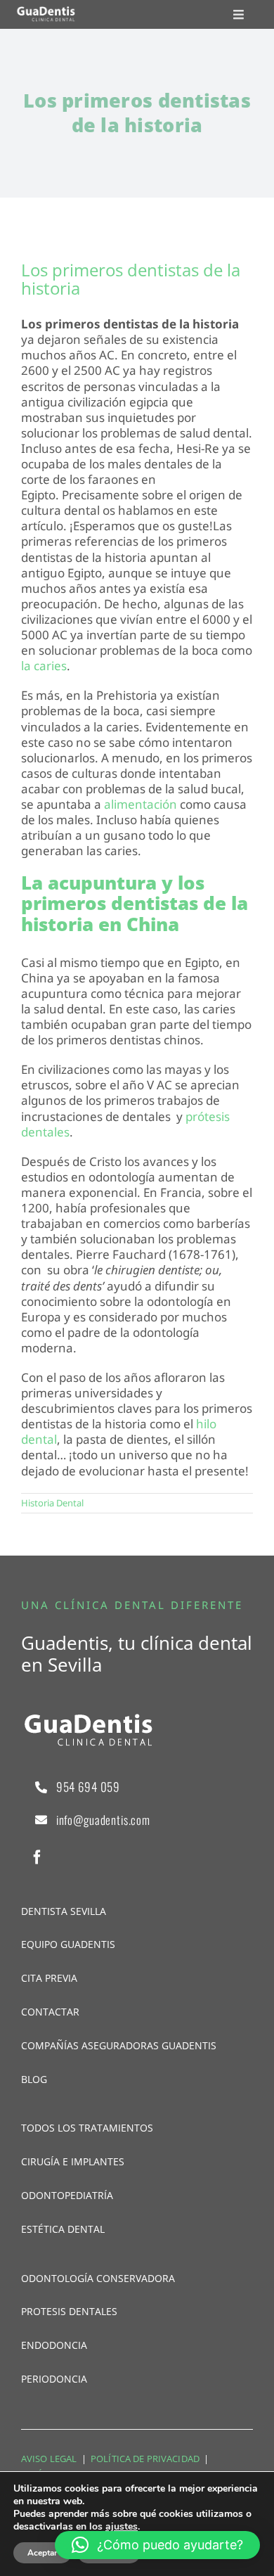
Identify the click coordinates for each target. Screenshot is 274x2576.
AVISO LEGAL (49, 2459)
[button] (157, 2545)
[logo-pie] (46, 12)
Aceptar (43, 2553)
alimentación (142, 804)
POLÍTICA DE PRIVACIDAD (145, 2459)
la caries (44, 666)
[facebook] (37, 1857)
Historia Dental (52, 1503)
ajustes (122, 2527)
